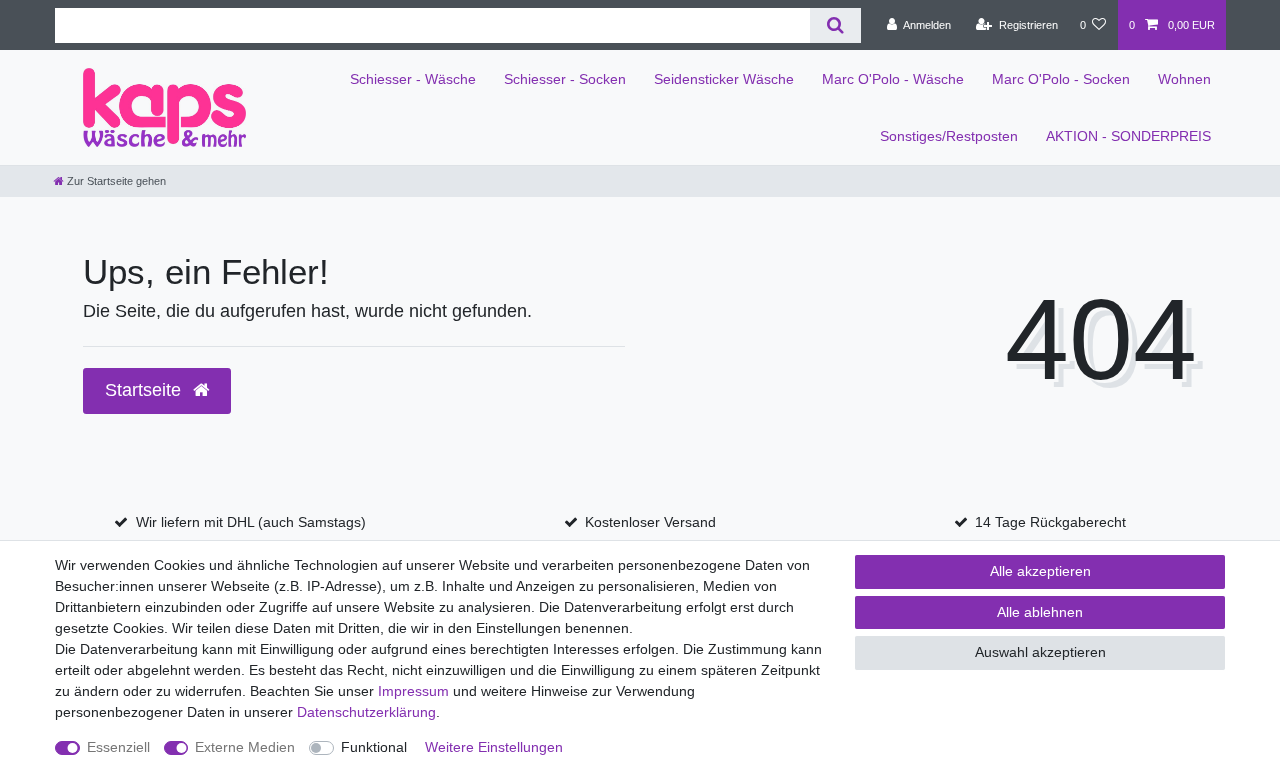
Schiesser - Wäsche (413, 79)
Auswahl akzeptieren (1040, 652)
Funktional (374, 747)
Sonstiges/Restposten (949, 136)
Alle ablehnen (1040, 612)
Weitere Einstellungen (494, 747)
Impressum (413, 691)
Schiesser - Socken (565, 79)
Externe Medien (245, 747)
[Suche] (835, 25)
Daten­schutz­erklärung (366, 712)
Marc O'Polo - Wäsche (893, 79)
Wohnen (1184, 79)
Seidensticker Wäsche (724, 79)
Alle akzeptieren (1040, 571)
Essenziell (118, 747)
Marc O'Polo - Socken (1061, 79)
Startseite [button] (145, 390)
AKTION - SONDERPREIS (1128, 136)
